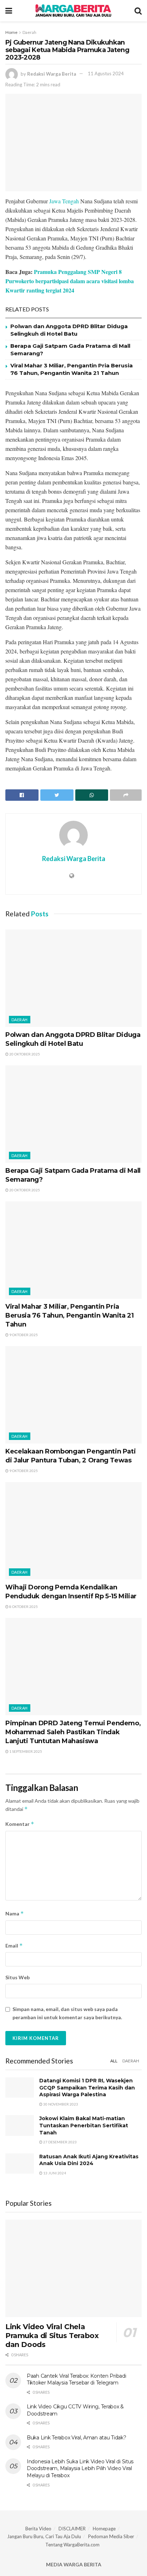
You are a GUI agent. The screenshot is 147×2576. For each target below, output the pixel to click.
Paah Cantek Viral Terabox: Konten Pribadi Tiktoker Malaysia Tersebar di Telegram (77, 2379)
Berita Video (38, 2529)
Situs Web (17, 1977)
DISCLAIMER (72, 2529)
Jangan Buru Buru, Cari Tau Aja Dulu (44, 2536)
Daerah (29, 32)
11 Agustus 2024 (106, 73)
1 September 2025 (25, 1751)
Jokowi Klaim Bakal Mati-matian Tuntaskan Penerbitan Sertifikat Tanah (84, 2125)
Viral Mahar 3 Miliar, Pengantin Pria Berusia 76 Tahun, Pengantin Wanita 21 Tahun (70, 1315)
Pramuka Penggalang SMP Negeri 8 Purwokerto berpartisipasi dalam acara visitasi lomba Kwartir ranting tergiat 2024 (70, 281)
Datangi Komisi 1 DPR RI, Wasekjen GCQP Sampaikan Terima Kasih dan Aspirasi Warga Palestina (87, 2088)
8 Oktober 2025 (23, 1607)
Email (14, 1946)
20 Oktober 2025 (24, 1054)
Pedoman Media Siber (111, 2536)
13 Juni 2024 (54, 2173)
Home (11, 32)
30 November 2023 (60, 2104)
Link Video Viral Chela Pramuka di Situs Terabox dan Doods (52, 2336)
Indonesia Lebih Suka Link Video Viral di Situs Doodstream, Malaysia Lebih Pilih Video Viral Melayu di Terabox (80, 2468)
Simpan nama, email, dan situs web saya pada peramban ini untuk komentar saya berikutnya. (67, 2013)
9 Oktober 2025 (23, 1335)
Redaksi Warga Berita (52, 73)
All (114, 2061)
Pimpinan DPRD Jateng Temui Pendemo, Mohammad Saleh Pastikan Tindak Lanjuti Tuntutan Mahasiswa (73, 1732)
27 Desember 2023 (60, 2142)
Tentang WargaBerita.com (72, 2545)
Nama (15, 1913)
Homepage (104, 2529)
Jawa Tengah (64, 201)
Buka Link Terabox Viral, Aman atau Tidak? (77, 2438)
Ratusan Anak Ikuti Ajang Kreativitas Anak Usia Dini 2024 (89, 2160)
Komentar (20, 1824)
